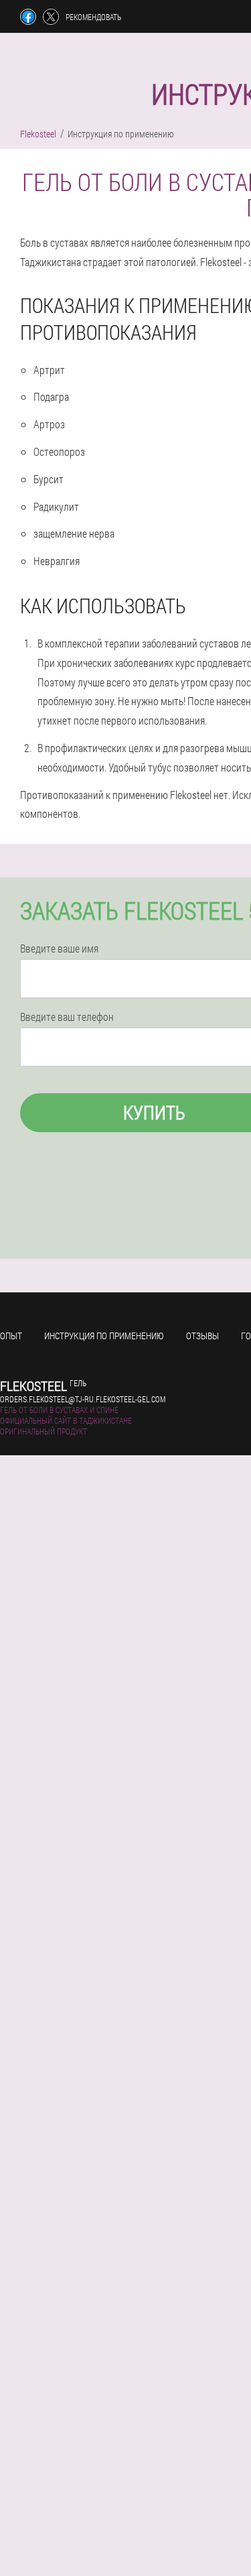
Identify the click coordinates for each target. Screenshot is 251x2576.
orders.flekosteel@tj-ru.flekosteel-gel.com (83, 1399)
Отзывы (202, 1336)
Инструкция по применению (104, 1336)
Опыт (11, 1336)
